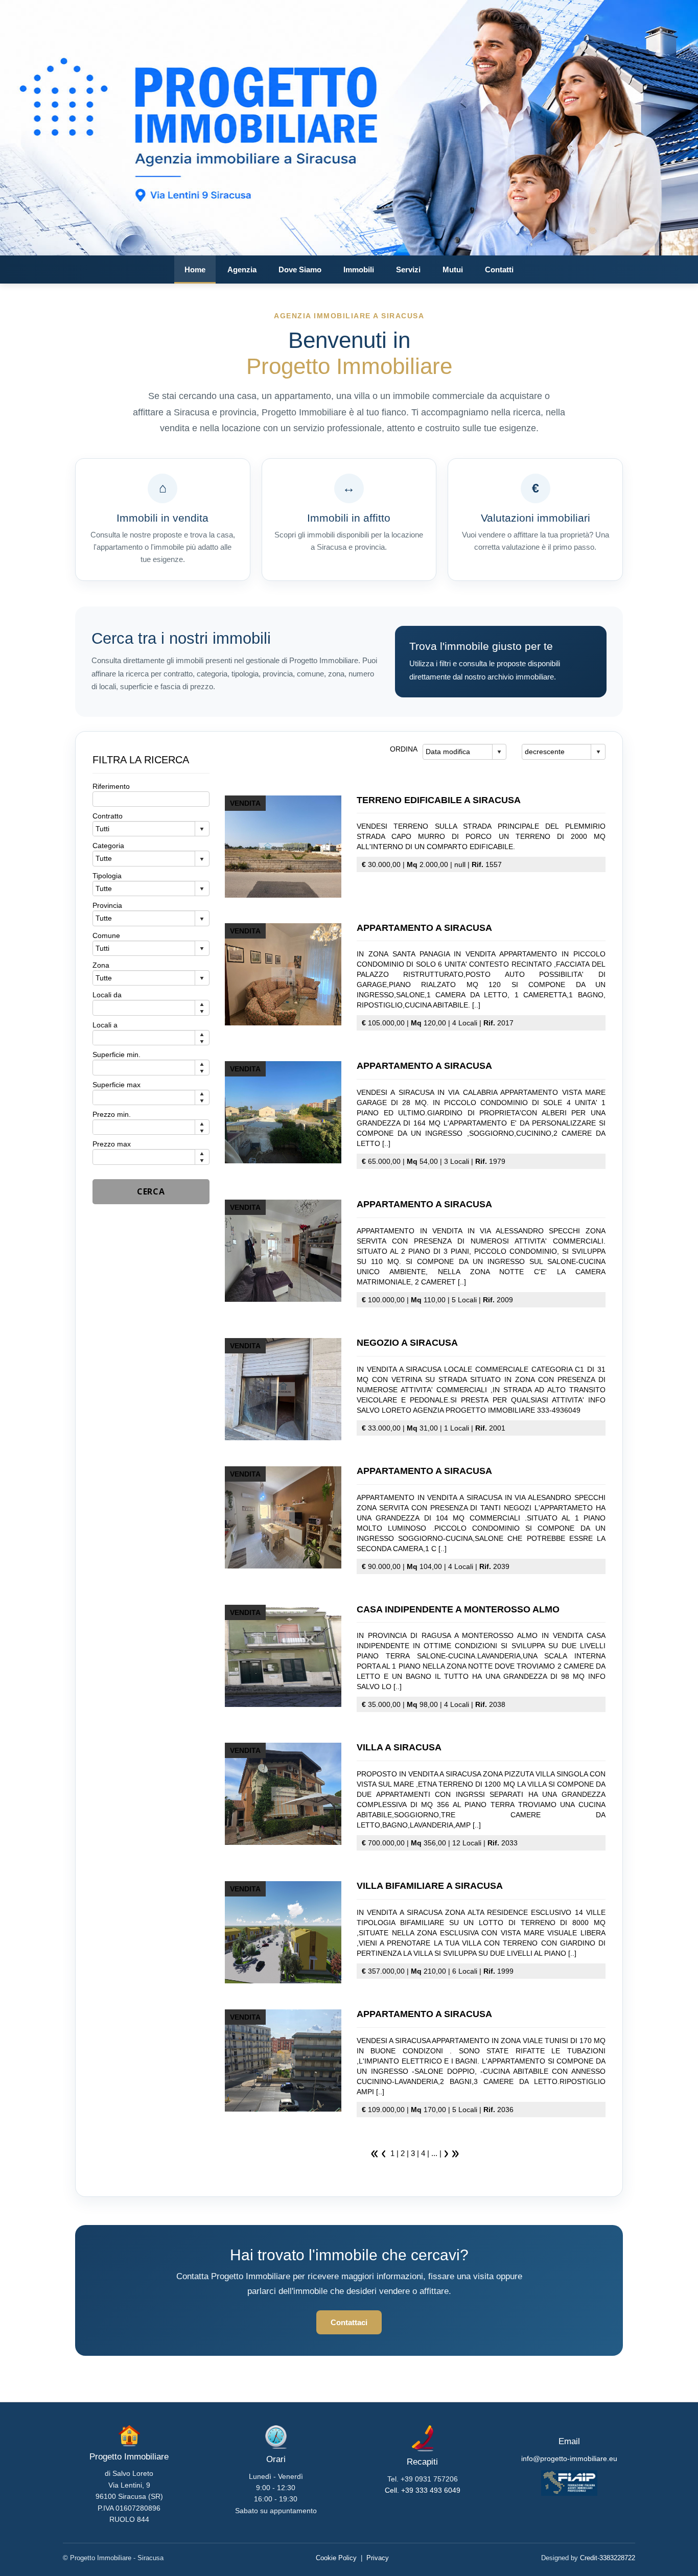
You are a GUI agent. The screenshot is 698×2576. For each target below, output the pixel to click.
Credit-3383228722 (608, 2558)
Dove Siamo (300, 270)
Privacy (378, 2558)
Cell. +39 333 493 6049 (423, 2490)
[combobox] (458, 752)
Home (195, 270)
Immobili (359, 270)
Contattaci (349, 2322)
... (434, 2153)
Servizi (408, 270)
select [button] (499, 752)
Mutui (453, 270)
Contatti (499, 270)
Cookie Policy (336, 2558)
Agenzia (242, 270)
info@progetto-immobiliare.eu (569, 2458)
